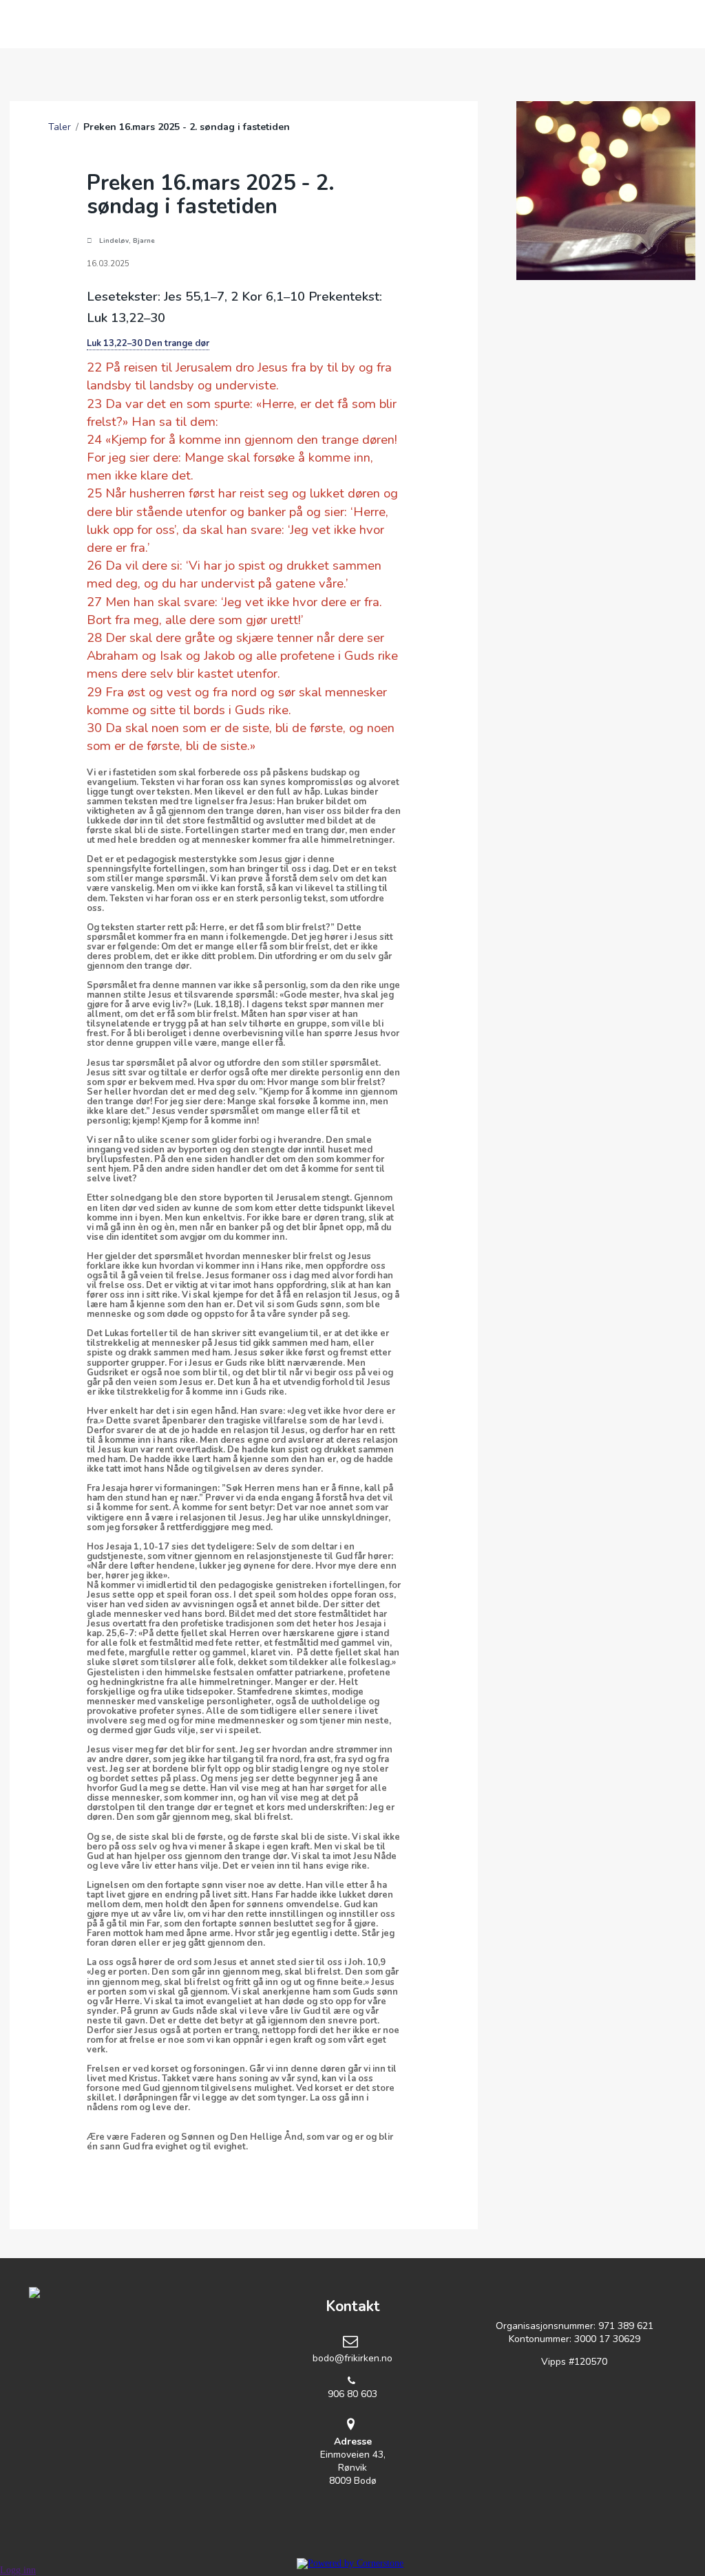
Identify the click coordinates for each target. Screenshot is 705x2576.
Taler (60, 127)
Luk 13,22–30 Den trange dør (148, 343)
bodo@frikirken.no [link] (352, 2358)
